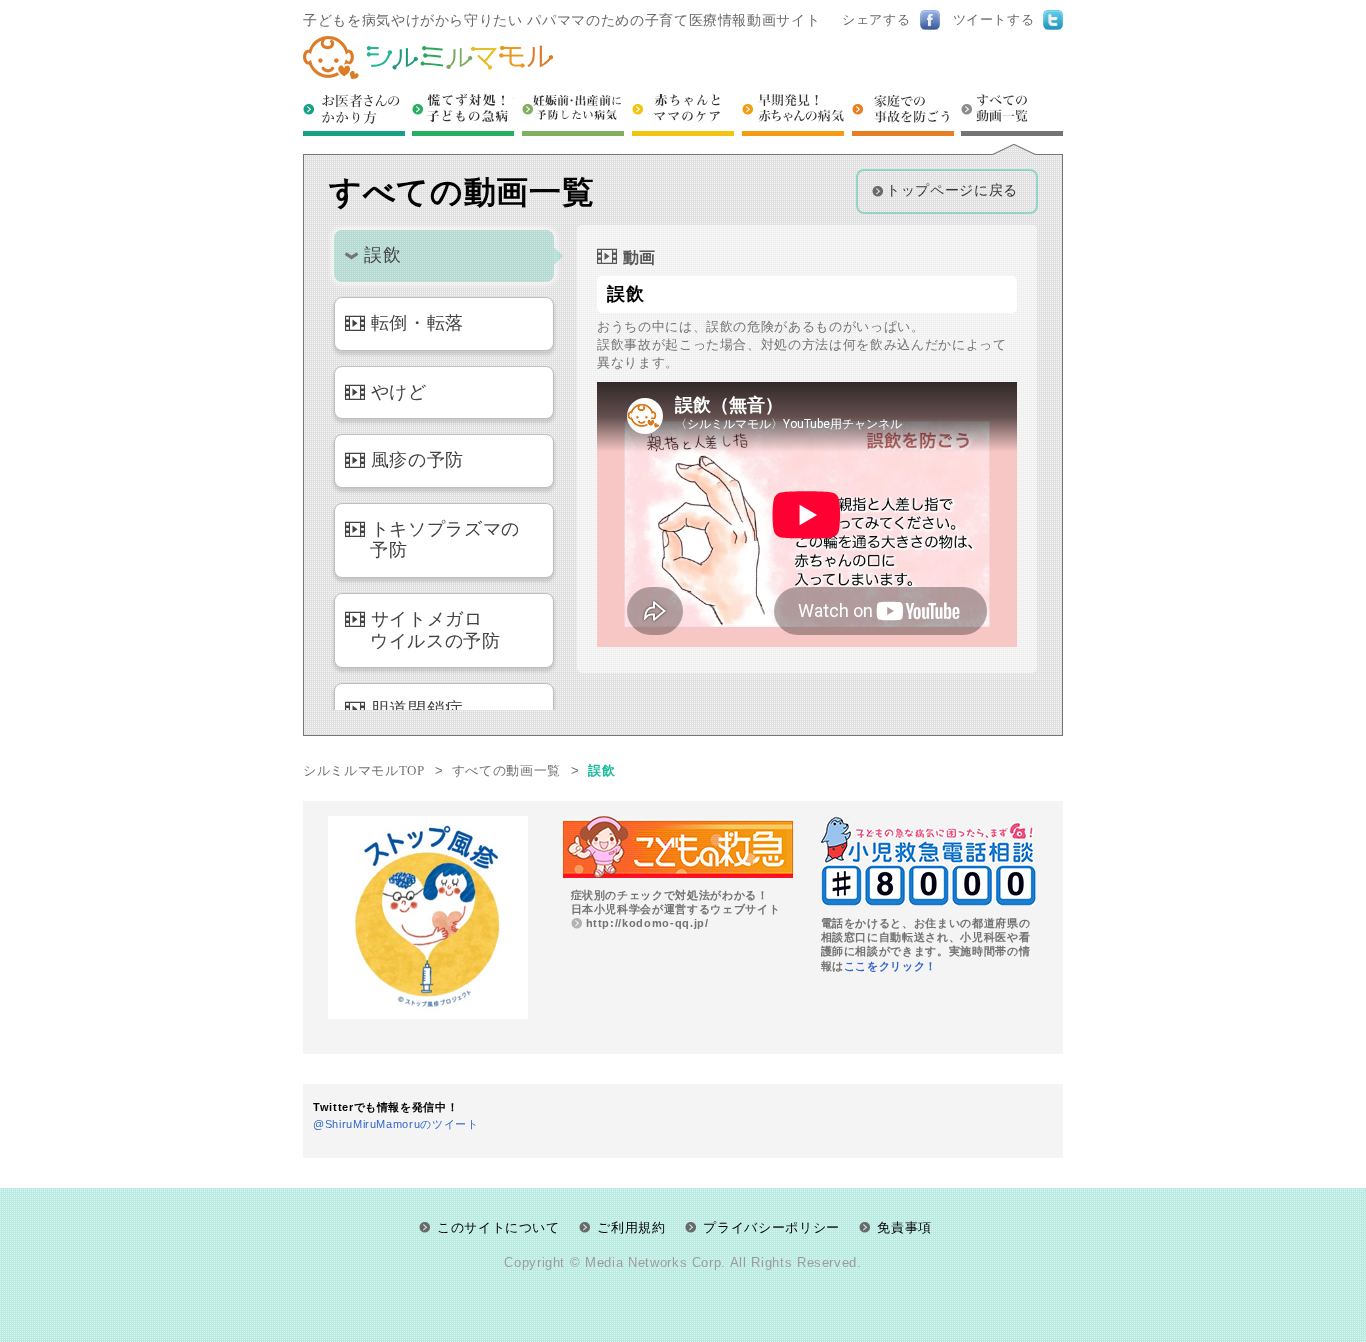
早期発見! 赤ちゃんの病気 (793, 112)
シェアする (876, 19)
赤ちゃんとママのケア (683, 112)
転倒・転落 (417, 323)
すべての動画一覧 (1012, 112)
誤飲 (382, 255)
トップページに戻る (952, 190)
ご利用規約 (631, 1227)
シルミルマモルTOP (364, 770)
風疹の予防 (417, 460)
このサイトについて (498, 1227)
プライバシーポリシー (771, 1227)
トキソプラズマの (445, 540)
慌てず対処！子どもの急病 (463, 112)
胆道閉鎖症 (417, 709)
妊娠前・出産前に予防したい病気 (573, 112)
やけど (399, 392)
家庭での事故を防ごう (903, 112)
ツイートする (994, 19)
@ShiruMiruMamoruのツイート (396, 1124)
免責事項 (904, 1227)
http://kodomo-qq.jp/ (647, 923)
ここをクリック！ (890, 966)
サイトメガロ (435, 630)
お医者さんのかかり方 (354, 112)
